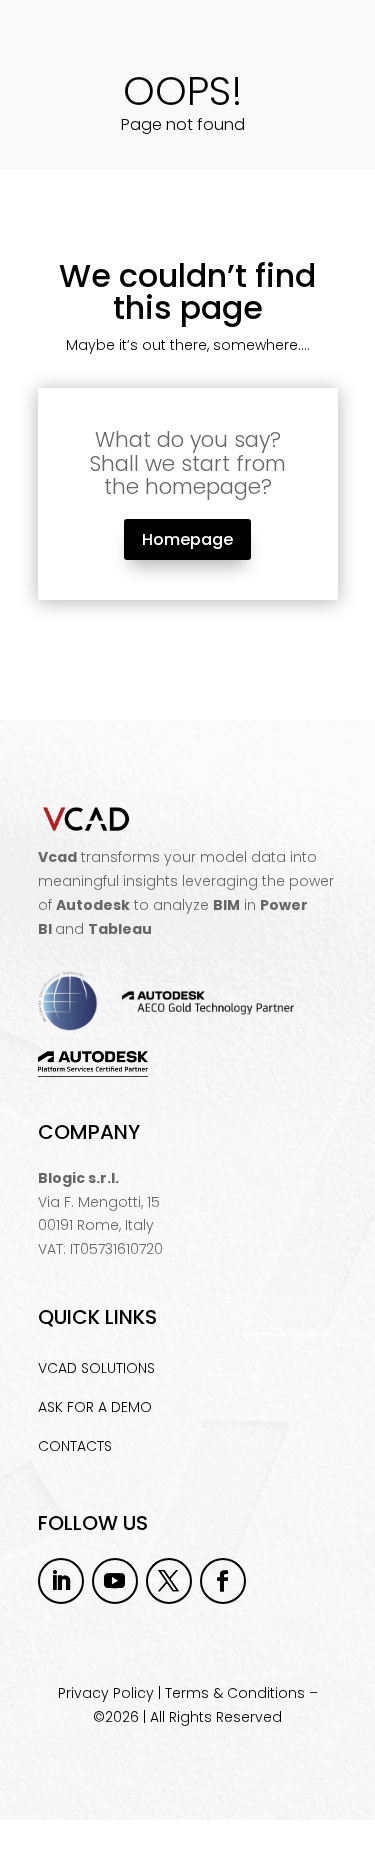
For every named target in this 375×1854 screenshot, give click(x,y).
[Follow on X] (169, 1581)
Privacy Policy (106, 1693)
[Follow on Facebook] (223, 1581)
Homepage (187, 539)
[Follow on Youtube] (115, 1581)
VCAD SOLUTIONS (96, 1368)
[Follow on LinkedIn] (61, 1581)
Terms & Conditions (235, 1693)
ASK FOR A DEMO (95, 1407)
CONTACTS (75, 1446)
